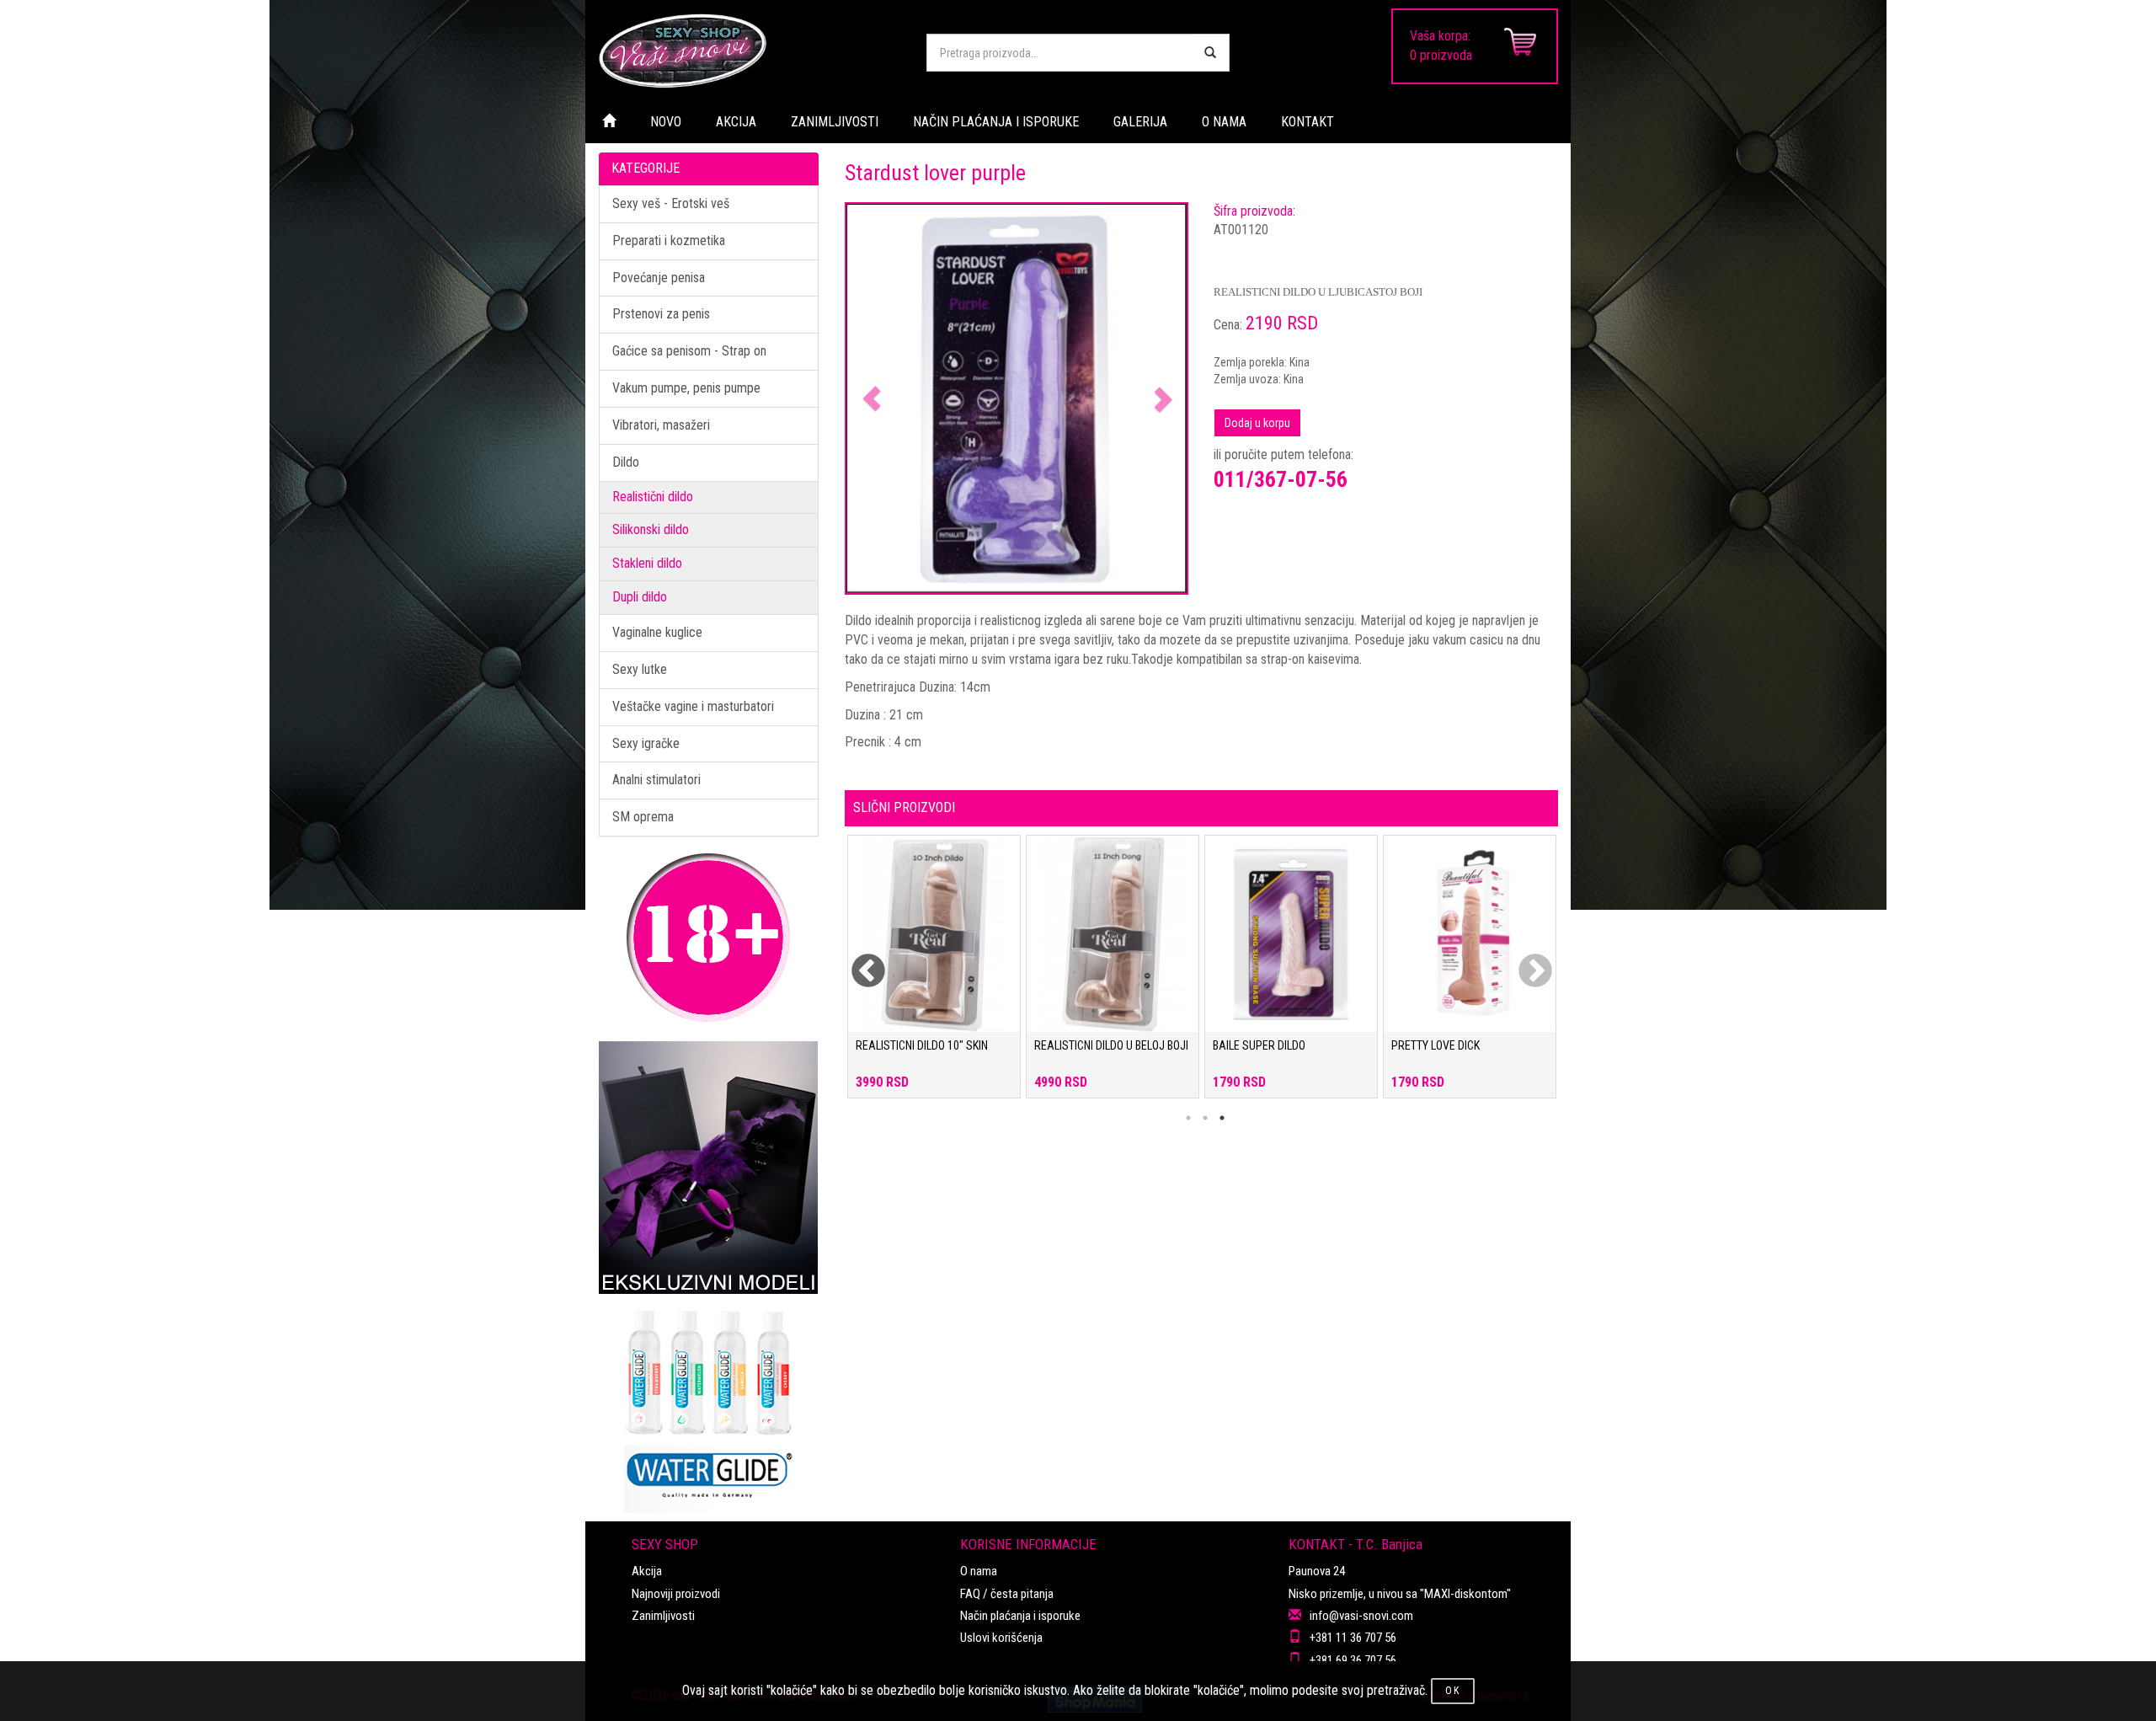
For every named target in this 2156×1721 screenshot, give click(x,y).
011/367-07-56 (1281, 479)
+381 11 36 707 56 (1353, 1638)
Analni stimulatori (656, 780)
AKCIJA (736, 122)
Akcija (647, 1571)
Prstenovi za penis (661, 314)
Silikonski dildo (651, 529)
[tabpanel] (934, 975)
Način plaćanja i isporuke (1020, 1616)
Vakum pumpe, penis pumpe (686, 388)
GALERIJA (1140, 122)
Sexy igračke (646, 743)
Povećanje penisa (659, 278)
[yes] (1210, 53)
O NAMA (1224, 122)
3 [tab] (1222, 1118)
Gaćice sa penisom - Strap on (689, 351)
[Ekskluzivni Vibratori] (709, 1168)
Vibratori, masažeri (661, 425)
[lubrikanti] (709, 1403)
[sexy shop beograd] (750, 51)
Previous (857, 961)
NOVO (666, 122)
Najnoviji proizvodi (676, 1594)
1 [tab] (1188, 1118)
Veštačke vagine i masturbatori (693, 706)
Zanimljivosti (663, 1616)
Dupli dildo (640, 597)
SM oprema (643, 817)
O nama (979, 1571)
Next (1524, 961)
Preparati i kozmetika (669, 241)
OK (1453, 1691)
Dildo (626, 462)
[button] (872, 399)
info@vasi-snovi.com (1361, 1616)
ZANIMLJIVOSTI (835, 122)
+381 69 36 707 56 (1353, 1660)
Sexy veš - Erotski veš (671, 203)
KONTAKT (1307, 122)
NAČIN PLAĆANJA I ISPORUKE (996, 122)
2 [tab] (1205, 1118)
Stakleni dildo (647, 563)
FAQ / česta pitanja (1007, 1594)
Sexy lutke (640, 669)
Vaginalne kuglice (657, 632)
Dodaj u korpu (1257, 423)
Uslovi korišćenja (1001, 1638)
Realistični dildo (653, 497)
